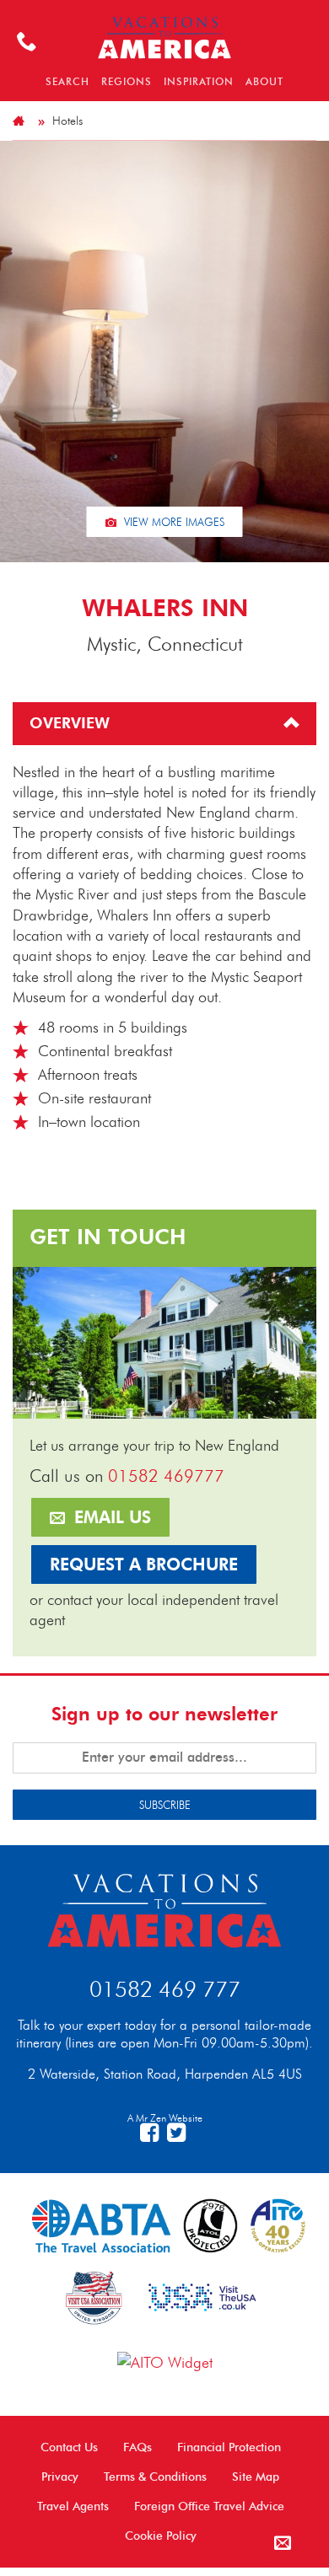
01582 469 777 (165, 1989)
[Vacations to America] (164, 1908)
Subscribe (165, 1805)
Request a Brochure (144, 1564)
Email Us (110, 1517)
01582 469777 (166, 1476)
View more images (173, 522)
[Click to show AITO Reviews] (165, 2361)
